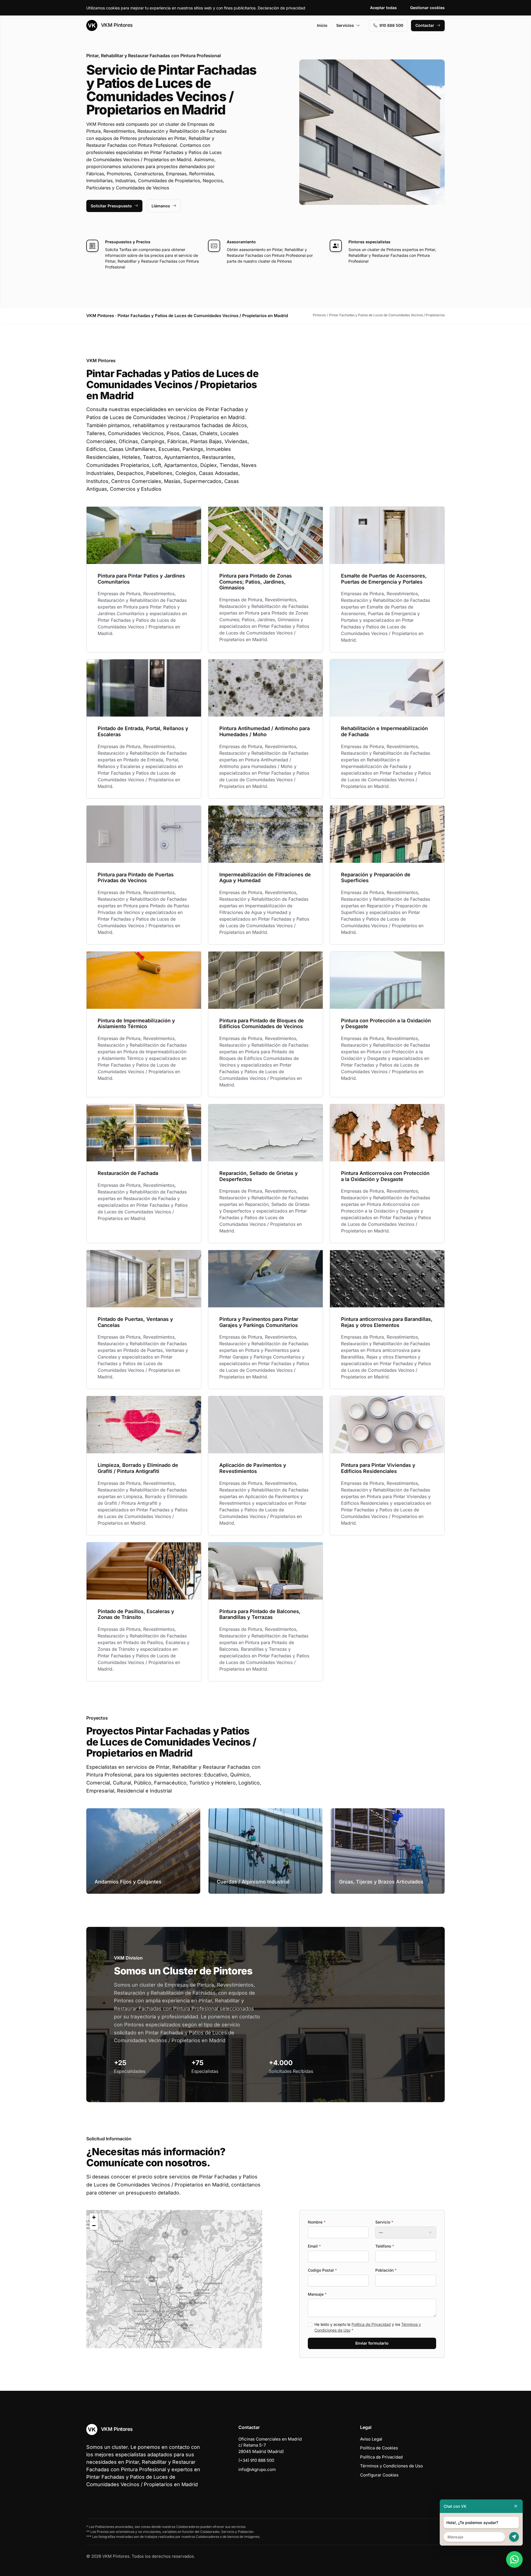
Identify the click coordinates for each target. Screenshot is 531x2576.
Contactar (425, 25)
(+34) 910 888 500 (256, 2460)
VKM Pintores (116, 25)
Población (386, 2270)
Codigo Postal (322, 2270)
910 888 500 (391, 25)
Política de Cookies (379, 2448)
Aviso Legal (371, 2439)
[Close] (516, 2506)
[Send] (514, 2537)
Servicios (345, 25)
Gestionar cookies (427, 8)
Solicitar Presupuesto (111, 206)
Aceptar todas (383, 8)
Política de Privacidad (371, 2324)
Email (314, 2246)
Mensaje (317, 2294)
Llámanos (161, 206)
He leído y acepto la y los (368, 2327)
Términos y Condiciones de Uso (391, 2466)
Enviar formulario (372, 2343)
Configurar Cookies (379, 2475)
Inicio (322, 25)
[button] (179, 2287)
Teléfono (385, 2246)
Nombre (317, 2222)
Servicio (384, 2222)
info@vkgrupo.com (257, 2469)
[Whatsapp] (514, 2559)
